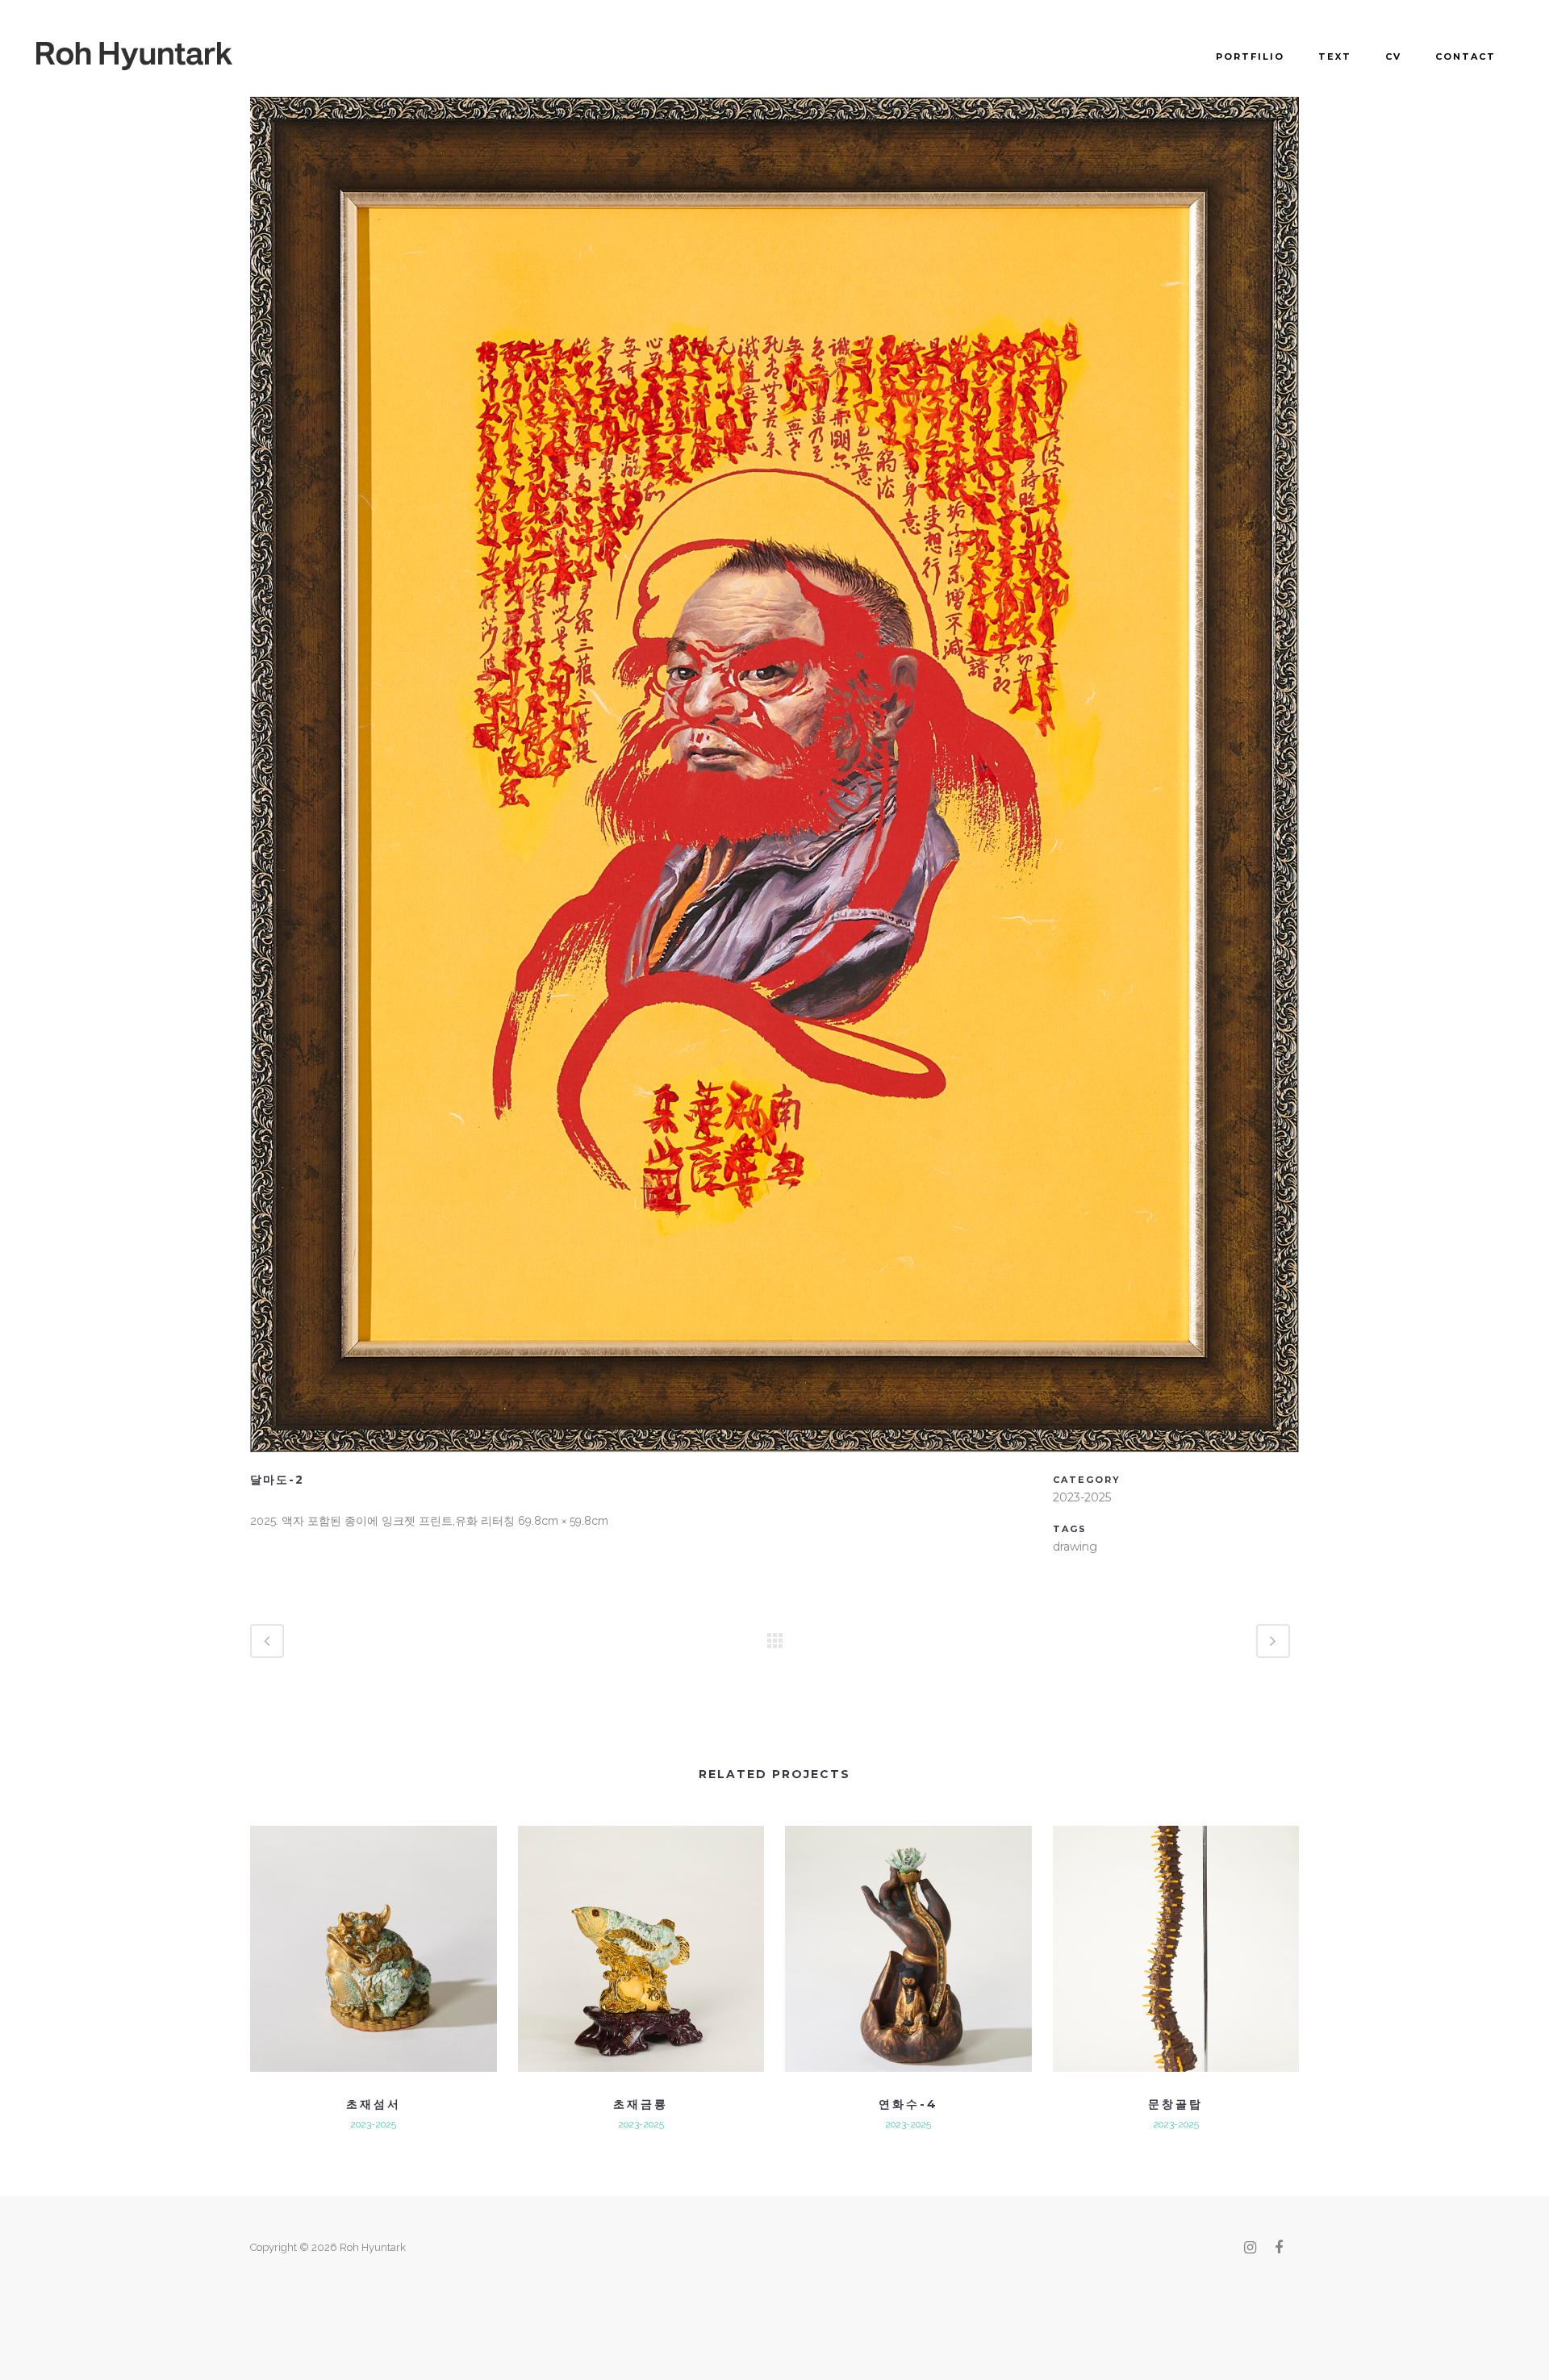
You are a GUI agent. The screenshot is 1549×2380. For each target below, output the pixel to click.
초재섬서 (374, 2104)
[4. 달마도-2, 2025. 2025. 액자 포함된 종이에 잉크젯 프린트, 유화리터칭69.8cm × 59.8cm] (774, 1463)
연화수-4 (908, 2104)
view (373, 1946)
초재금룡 (641, 2104)
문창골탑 (1175, 2104)
